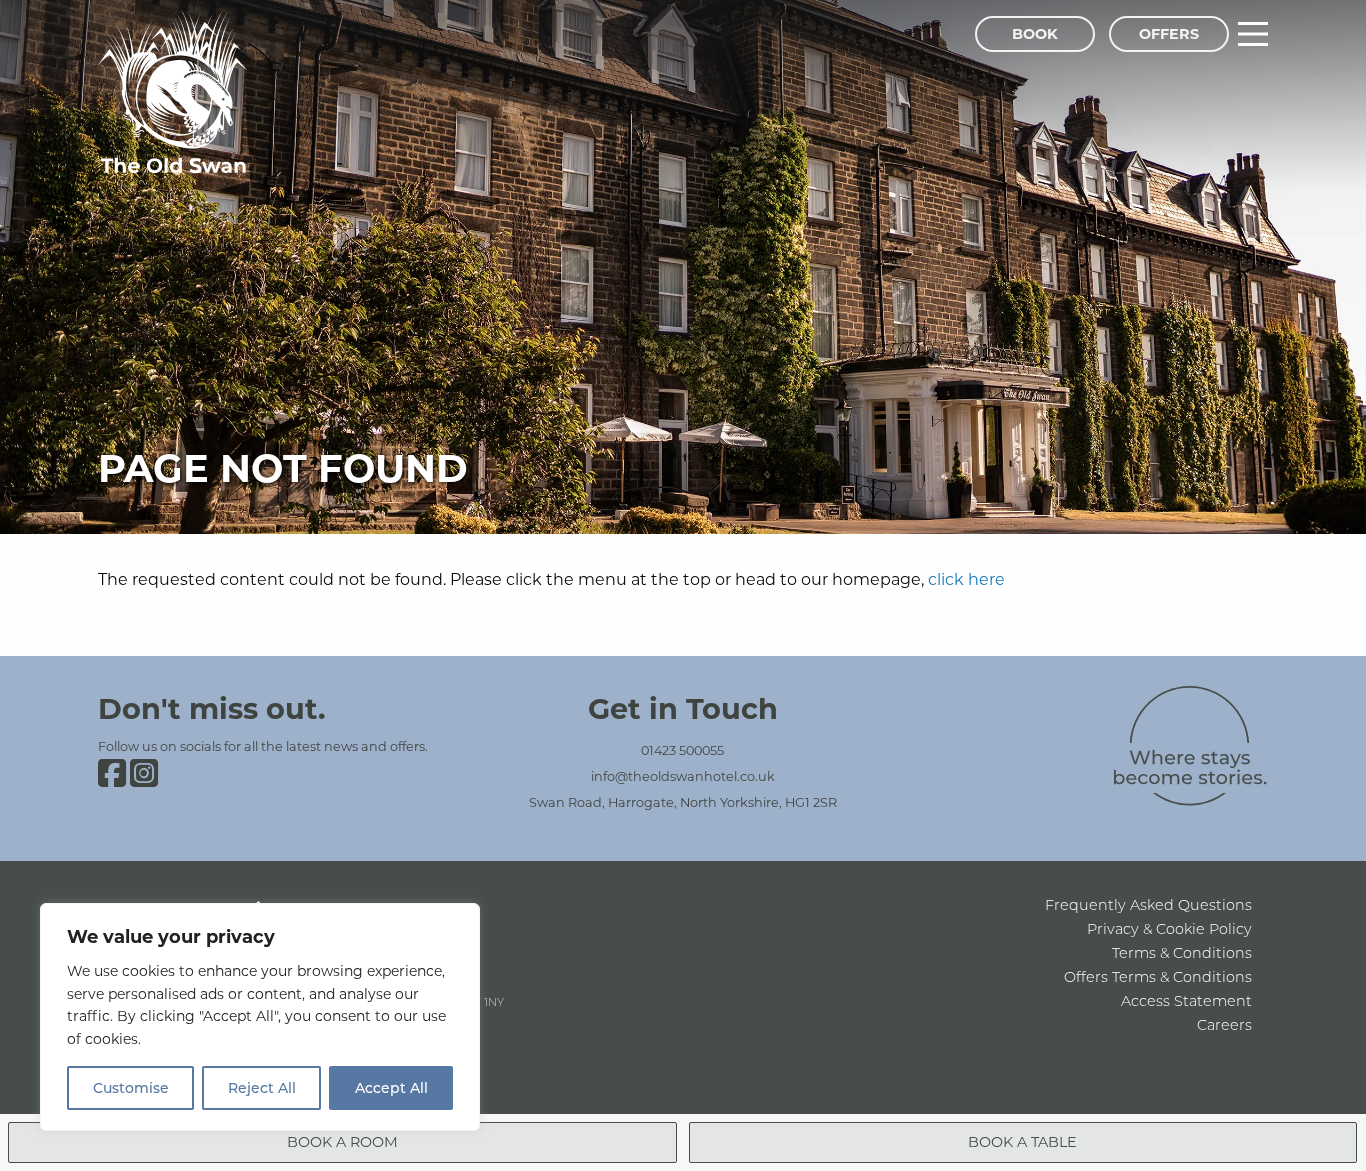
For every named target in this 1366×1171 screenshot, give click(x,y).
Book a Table (1022, 1141)
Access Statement (1186, 1000)
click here (966, 578)
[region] (260, 1017)
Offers (1169, 33)
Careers (1224, 1024)
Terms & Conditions (1182, 952)
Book (1035, 33)
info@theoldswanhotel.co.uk (683, 776)
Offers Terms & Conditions (1158, 976)
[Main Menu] (1253, 34)
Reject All (262, 1087)
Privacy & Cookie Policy (1169, 928)
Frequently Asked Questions (1148, 904)
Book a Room (342, 1141)
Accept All (391, 1087)
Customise (131, 1087)
